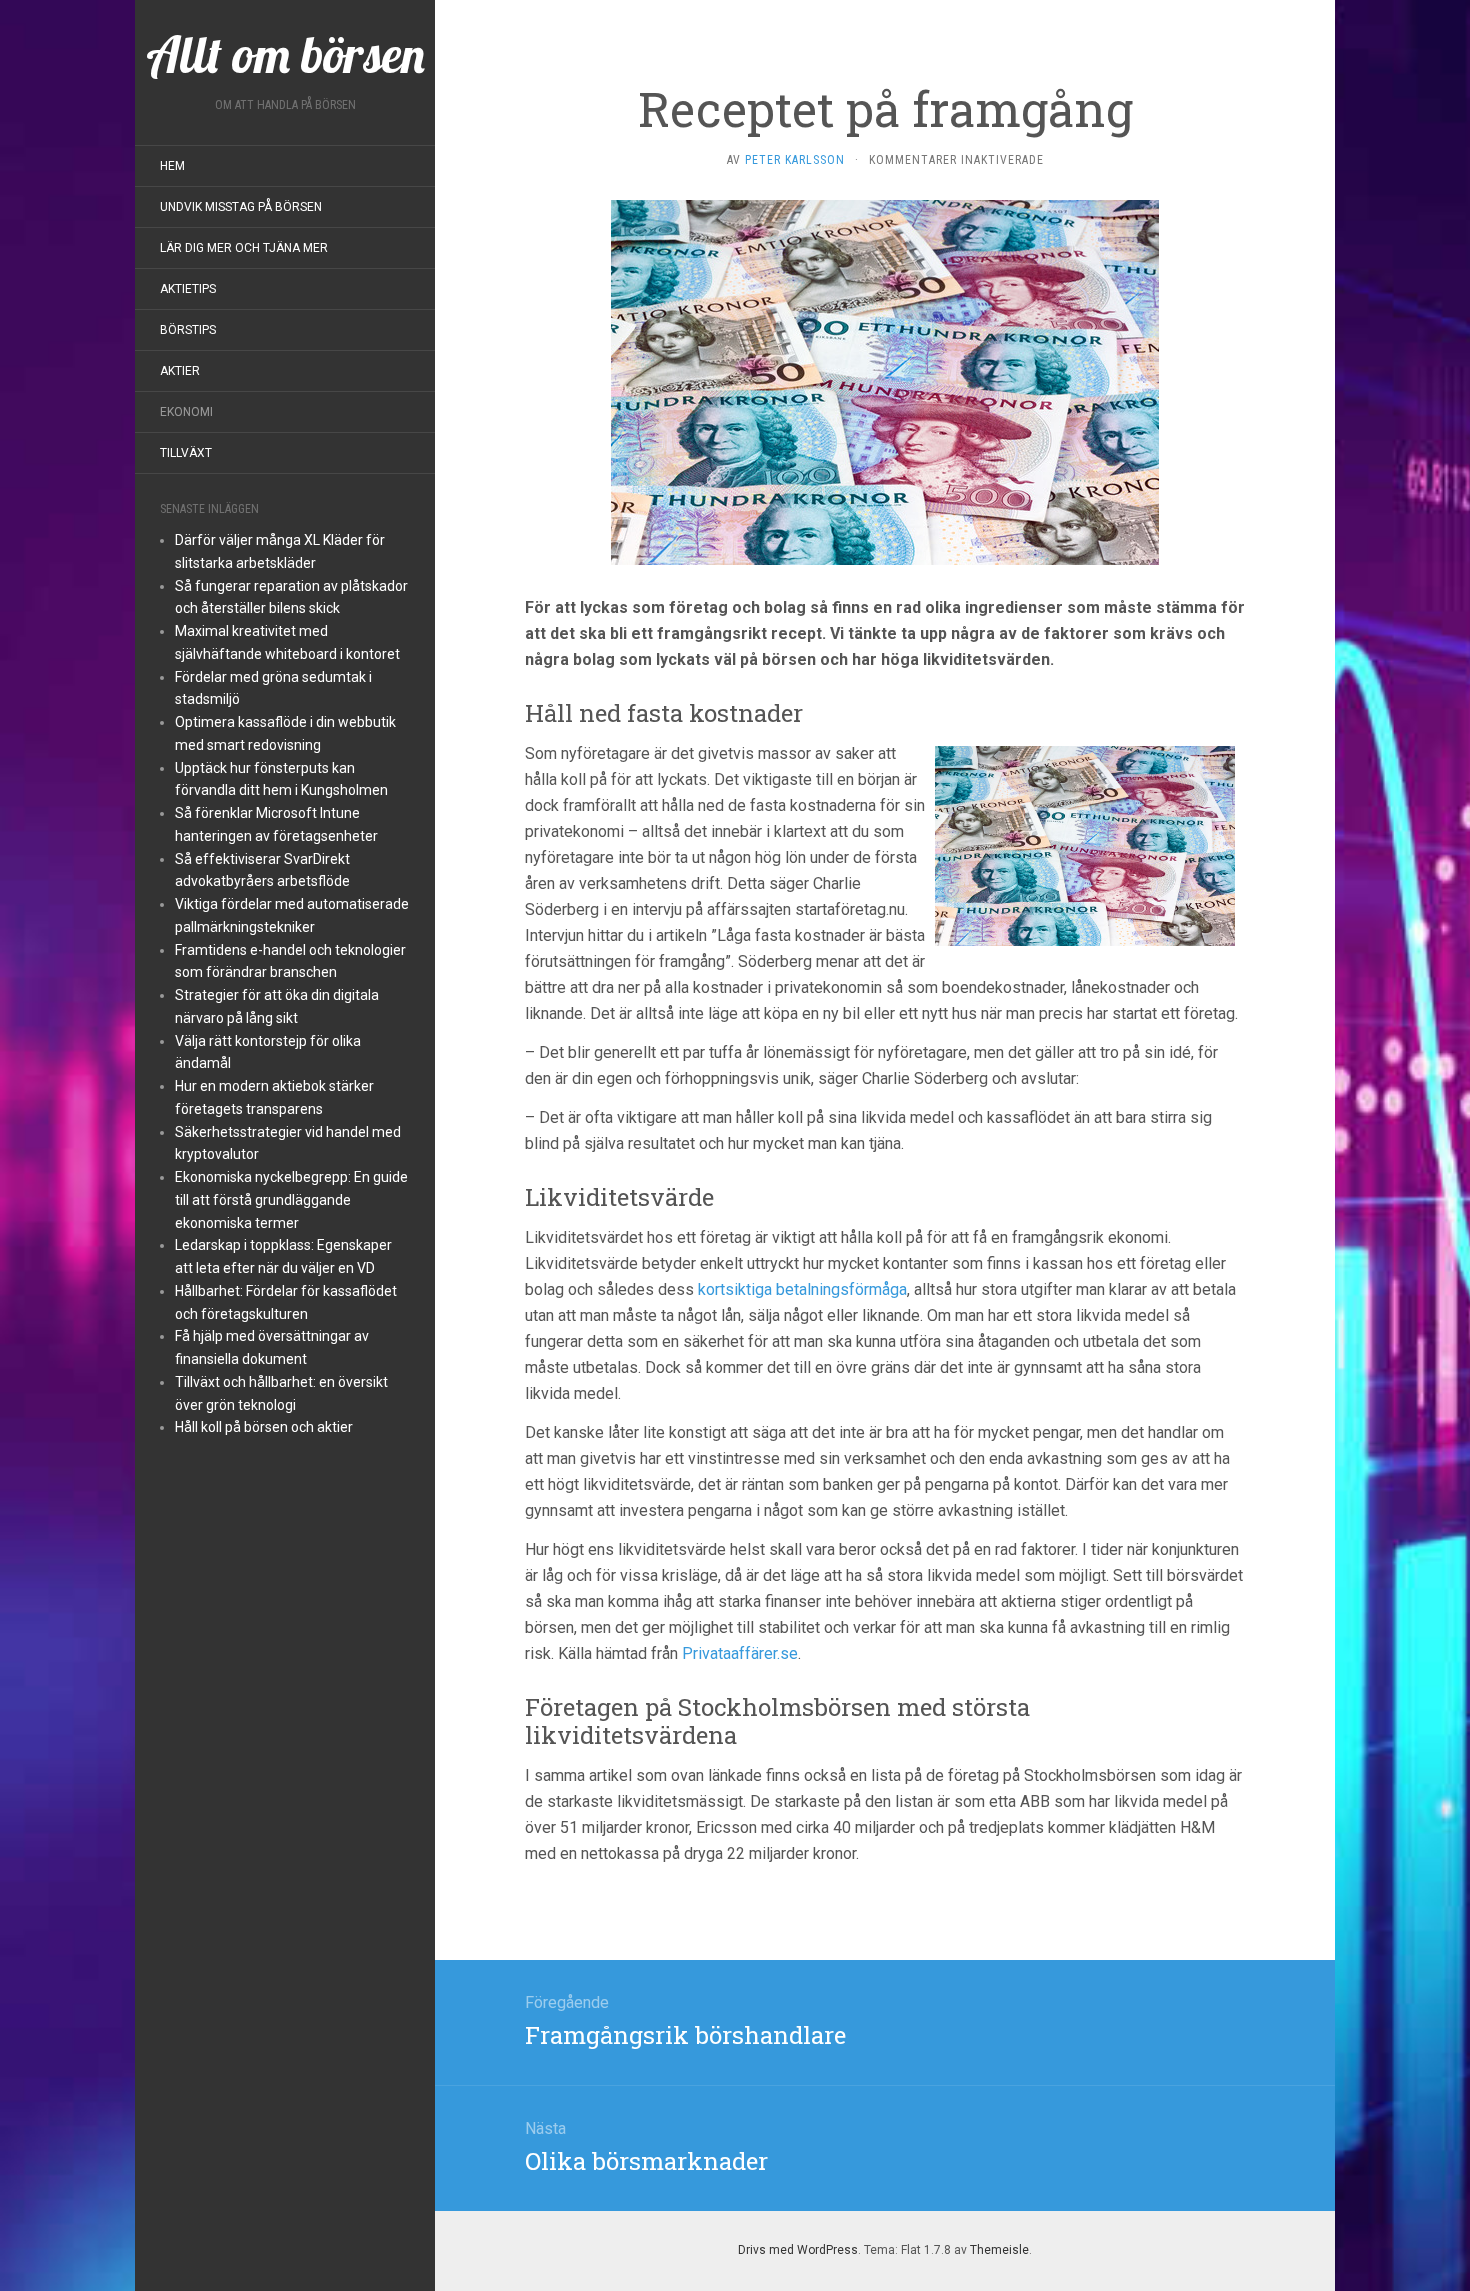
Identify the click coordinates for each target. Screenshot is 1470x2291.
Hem (172, 166)
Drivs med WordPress (798, 2250)
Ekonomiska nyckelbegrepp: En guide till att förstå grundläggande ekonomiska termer (291, 1200)
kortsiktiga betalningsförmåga (802, 1289)
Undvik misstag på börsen (241, 207)
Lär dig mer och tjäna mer (244, 248)
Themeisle (999, 2250)
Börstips (188, 330)
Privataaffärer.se (740, 1653)
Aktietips (188, 289)
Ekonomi (186, 412)
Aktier (180, 371)
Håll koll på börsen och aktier (264, 1427)
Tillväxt (186, 453)
